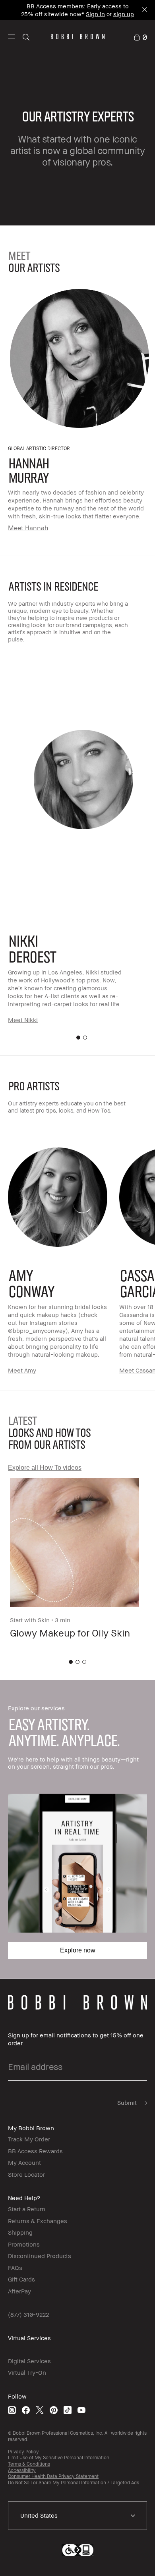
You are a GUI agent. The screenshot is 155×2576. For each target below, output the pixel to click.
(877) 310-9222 (28, 2314)
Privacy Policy (23, 2452)
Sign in (95, 13)
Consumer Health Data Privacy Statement (53, 2476)
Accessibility (22, 2470)
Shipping (20, 2232)
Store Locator (26, 2174)
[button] (11, 37)
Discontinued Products (40, 2256)
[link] (140, 36)
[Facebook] (26, 2410)
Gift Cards (21, 2279)
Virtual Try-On (27, 2372)
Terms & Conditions (29, 2464)
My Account (24, 2162)
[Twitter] (40, 2410)
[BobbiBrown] (78, 37)
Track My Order (29, 2139)
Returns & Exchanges (38, 2221)
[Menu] (11, 36)
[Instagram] (12, 2410)
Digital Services (29, 2361)
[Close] (144, 10)
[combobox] (77, 2516)
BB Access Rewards (35, 2151)
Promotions (24, 2244)
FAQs (15, 2268)
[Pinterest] (54, 2410)
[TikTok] (68, 2410)
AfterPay (19, 2291)
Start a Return (27, 2209)
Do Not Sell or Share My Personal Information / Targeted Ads (74, 2483)
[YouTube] (81, 2410)
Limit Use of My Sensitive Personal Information (59, 2458)
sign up (124, 13)
